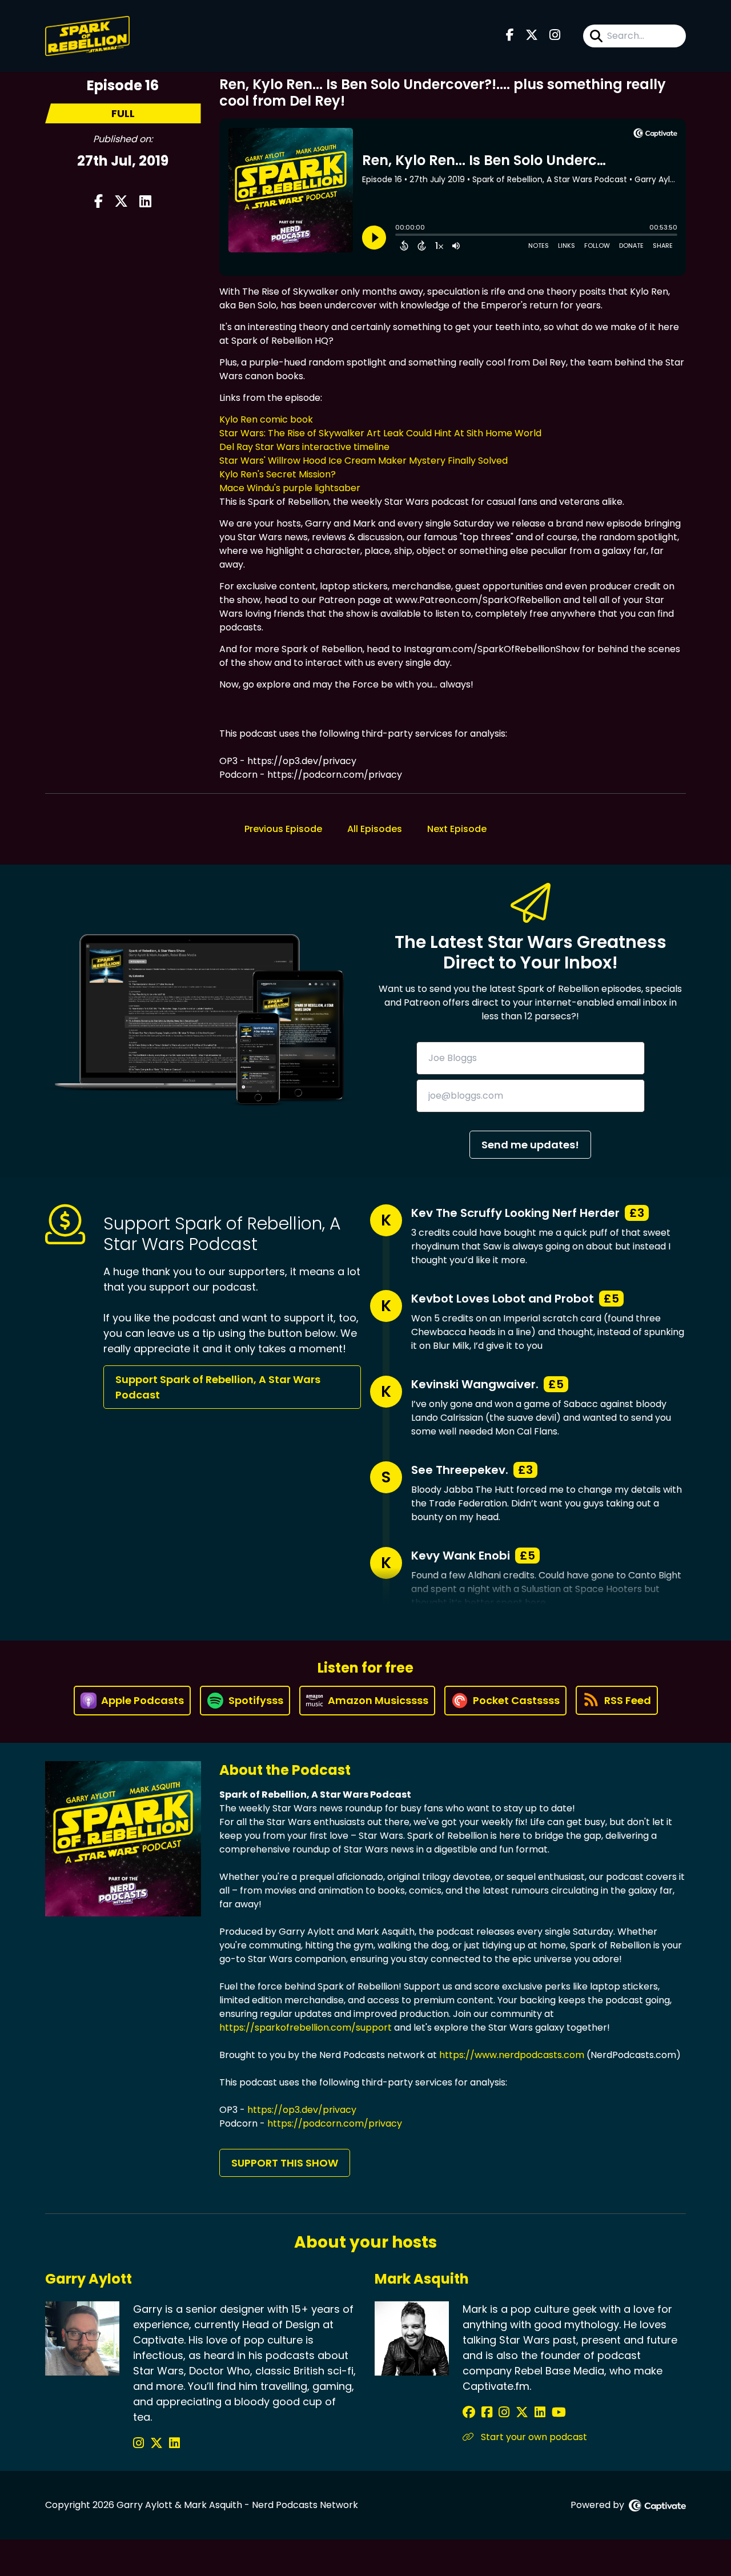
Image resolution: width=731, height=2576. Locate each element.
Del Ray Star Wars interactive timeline (304, 447)
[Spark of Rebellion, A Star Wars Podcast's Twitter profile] (158, 2443)
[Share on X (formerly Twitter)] (121, 202)
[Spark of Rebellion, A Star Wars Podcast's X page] (532, 36)
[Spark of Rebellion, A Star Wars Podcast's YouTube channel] (559, 2412)
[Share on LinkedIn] (145, 202)
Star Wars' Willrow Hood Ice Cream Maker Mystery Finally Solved (364, 461)
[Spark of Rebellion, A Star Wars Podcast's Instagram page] (555, 36)
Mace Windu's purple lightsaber (290, 488)
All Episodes (375, 829)
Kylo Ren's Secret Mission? (278, 474)
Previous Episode (283, 829)
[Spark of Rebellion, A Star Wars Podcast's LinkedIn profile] (174, 2443)
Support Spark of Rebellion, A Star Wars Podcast (218, 1387)
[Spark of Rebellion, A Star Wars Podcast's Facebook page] (510, 36)
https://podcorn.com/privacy (335, 2123)
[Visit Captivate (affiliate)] (657, 2505)
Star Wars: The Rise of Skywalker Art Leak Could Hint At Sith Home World (380, 433)
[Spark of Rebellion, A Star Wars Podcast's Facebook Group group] (489, 2412)
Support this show (285, 2163)
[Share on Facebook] (99, 202)
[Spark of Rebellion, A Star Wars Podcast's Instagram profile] (140, 2443)
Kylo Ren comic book (266, 419)
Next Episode (457, 829)
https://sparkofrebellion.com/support (306, 2028)
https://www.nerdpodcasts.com (512, 2055)
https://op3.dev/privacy (302, 2110)
